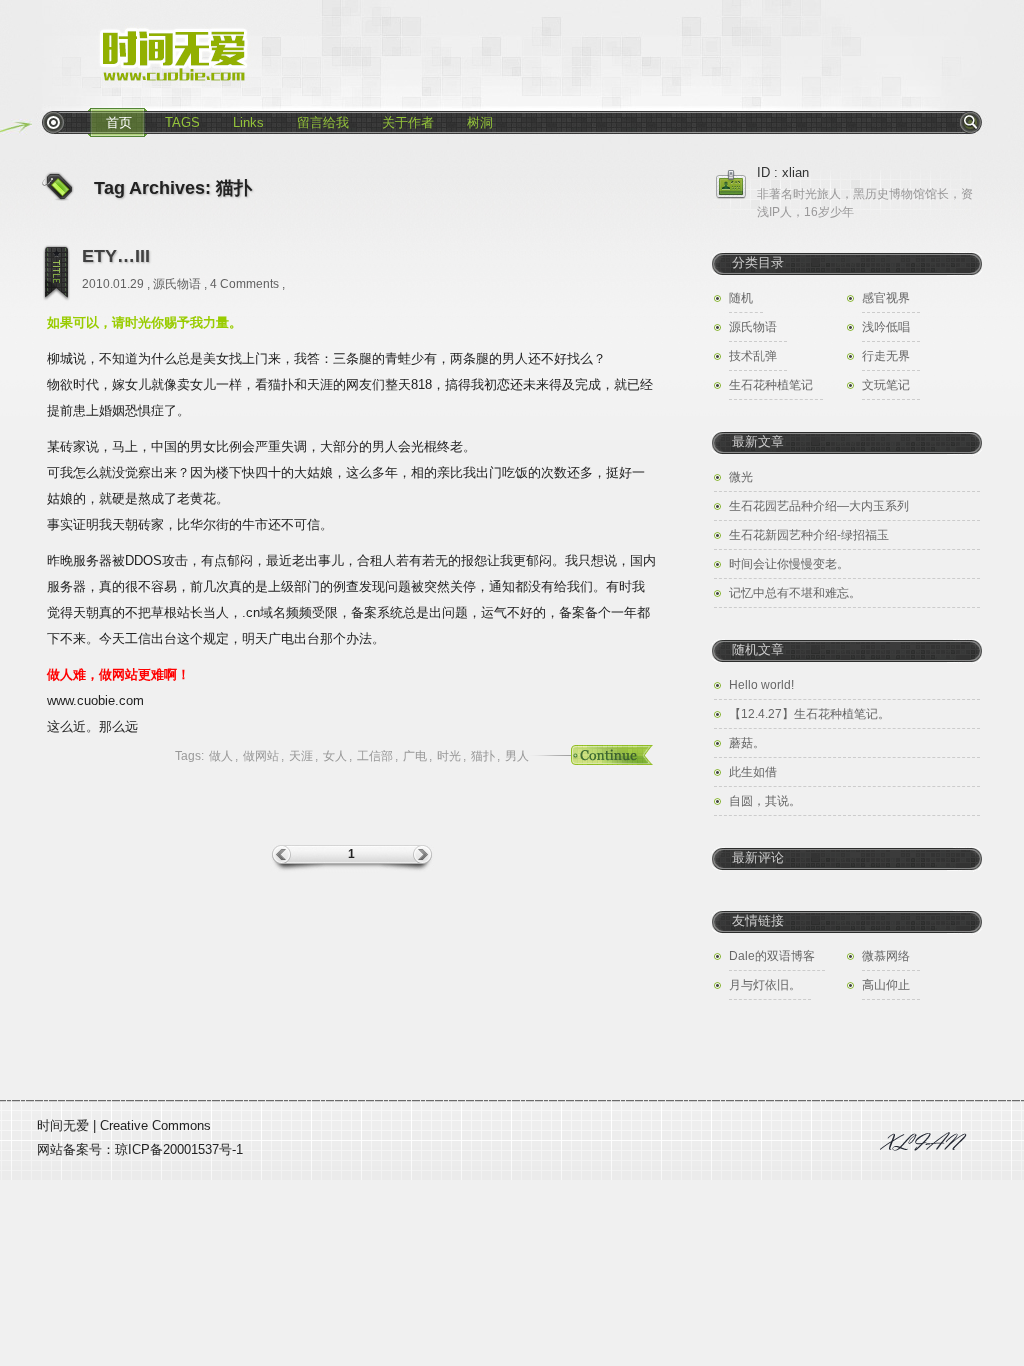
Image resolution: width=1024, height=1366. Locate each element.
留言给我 (323, 122)
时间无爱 (63, 1125)
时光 (449, 756)
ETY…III (116, 256)
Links (248, 122)
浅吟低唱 (886, 327)
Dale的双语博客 (772, 956)
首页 (119, 122)
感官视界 (886, 298)
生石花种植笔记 (771, 385)
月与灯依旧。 (765, 985)
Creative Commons (155, 1125)
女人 (335, 756)
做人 (221, 756)
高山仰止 (886, 985)
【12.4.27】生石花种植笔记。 (809, 714)
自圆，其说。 (765, 801)
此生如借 (753, 772)
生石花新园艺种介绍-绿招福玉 (809, 535)
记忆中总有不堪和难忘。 (795, 593)
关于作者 (408, 122)
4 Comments (244, 284)
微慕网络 (886, 956)
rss (53, 122)
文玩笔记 (886, 385)
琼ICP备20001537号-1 (179, 1149)
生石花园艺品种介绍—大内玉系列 (819, 506)
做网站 (261, 756)
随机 (741, 298)
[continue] (587, 756)
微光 (741, 477)
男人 (517, 756)
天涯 (301, 756)
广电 (415, 756)
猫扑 (483, 756)
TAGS (182, 122)
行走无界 (886, 356)
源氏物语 (177, 284)
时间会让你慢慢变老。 (789, 564)
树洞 (480, 122)
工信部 (375, 756)
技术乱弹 (753, 356)
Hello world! (761, 685)
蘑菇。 (747, 743)
